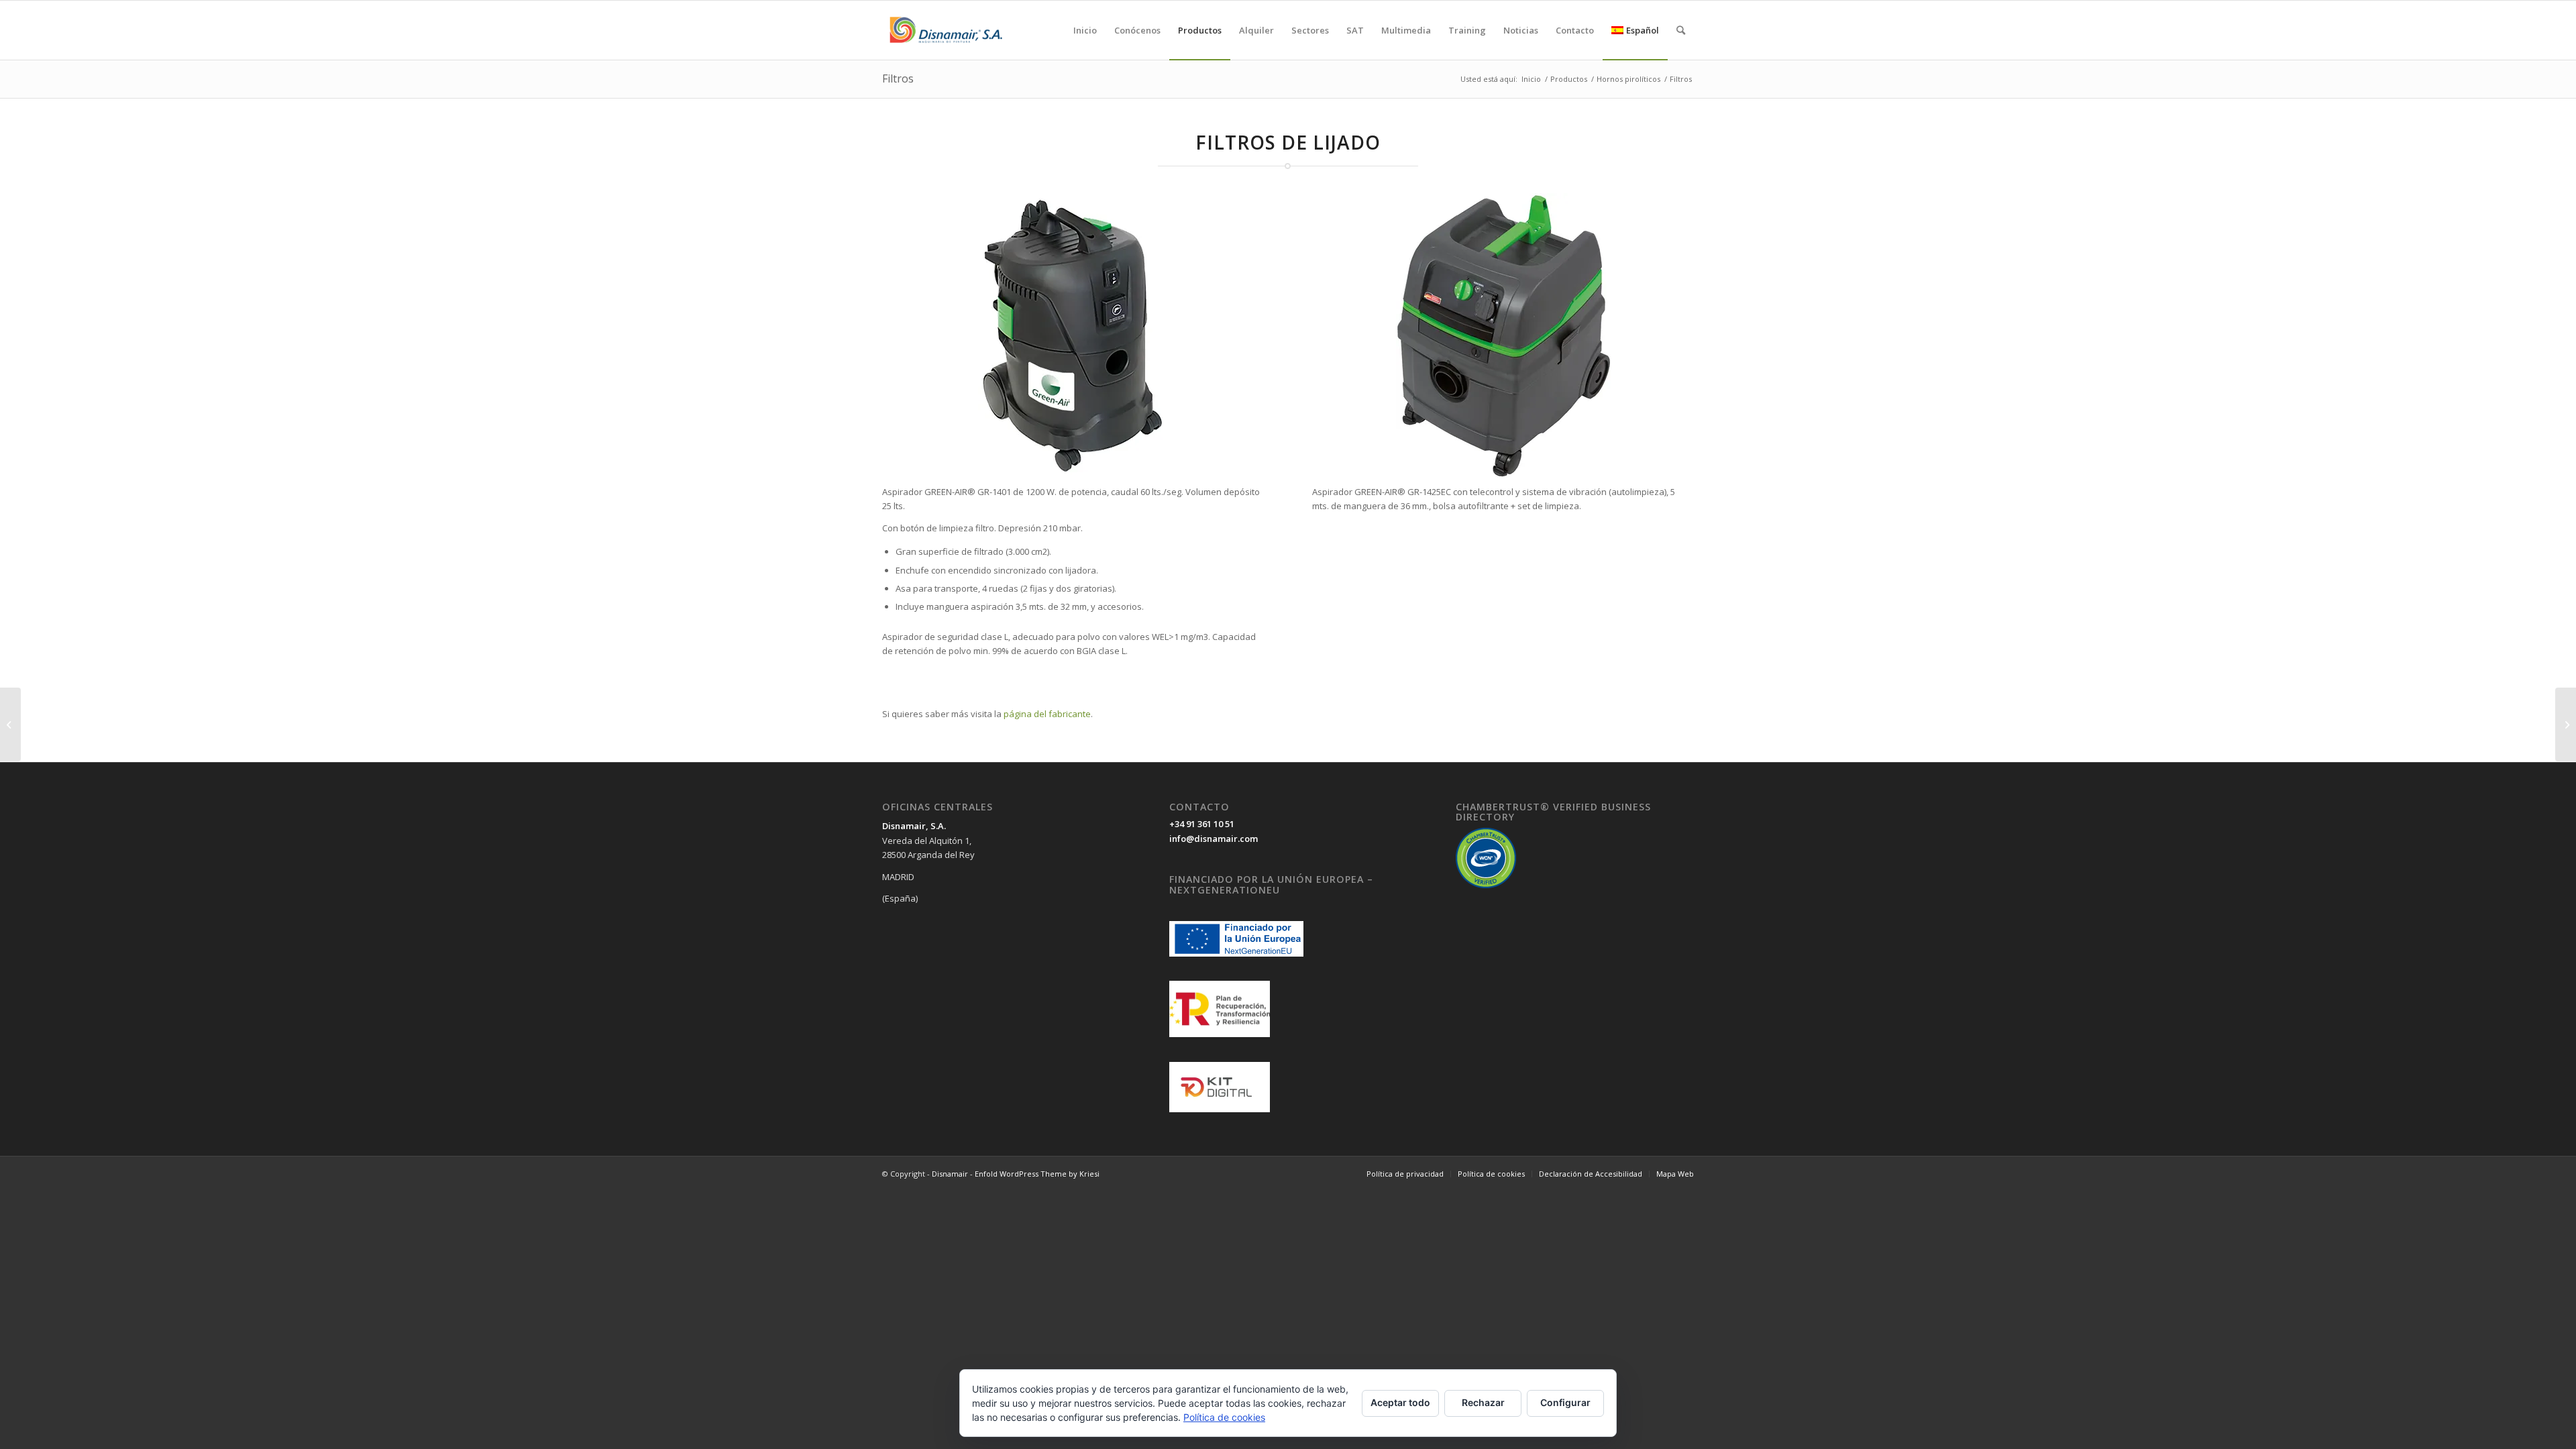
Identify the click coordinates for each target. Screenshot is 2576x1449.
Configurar (1565, 1402)
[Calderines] (2566, 724)
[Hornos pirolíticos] (10, 724)
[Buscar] (1681, 30)
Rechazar (1483, 1402)
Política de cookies (1224, 1417)
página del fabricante (1047, 714)
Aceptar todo (1400, 1402)
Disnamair (950, 1174)
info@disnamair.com (1214, 839)
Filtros (898, 78)
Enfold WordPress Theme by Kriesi (1037, 1174)
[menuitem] (1085, 30)
